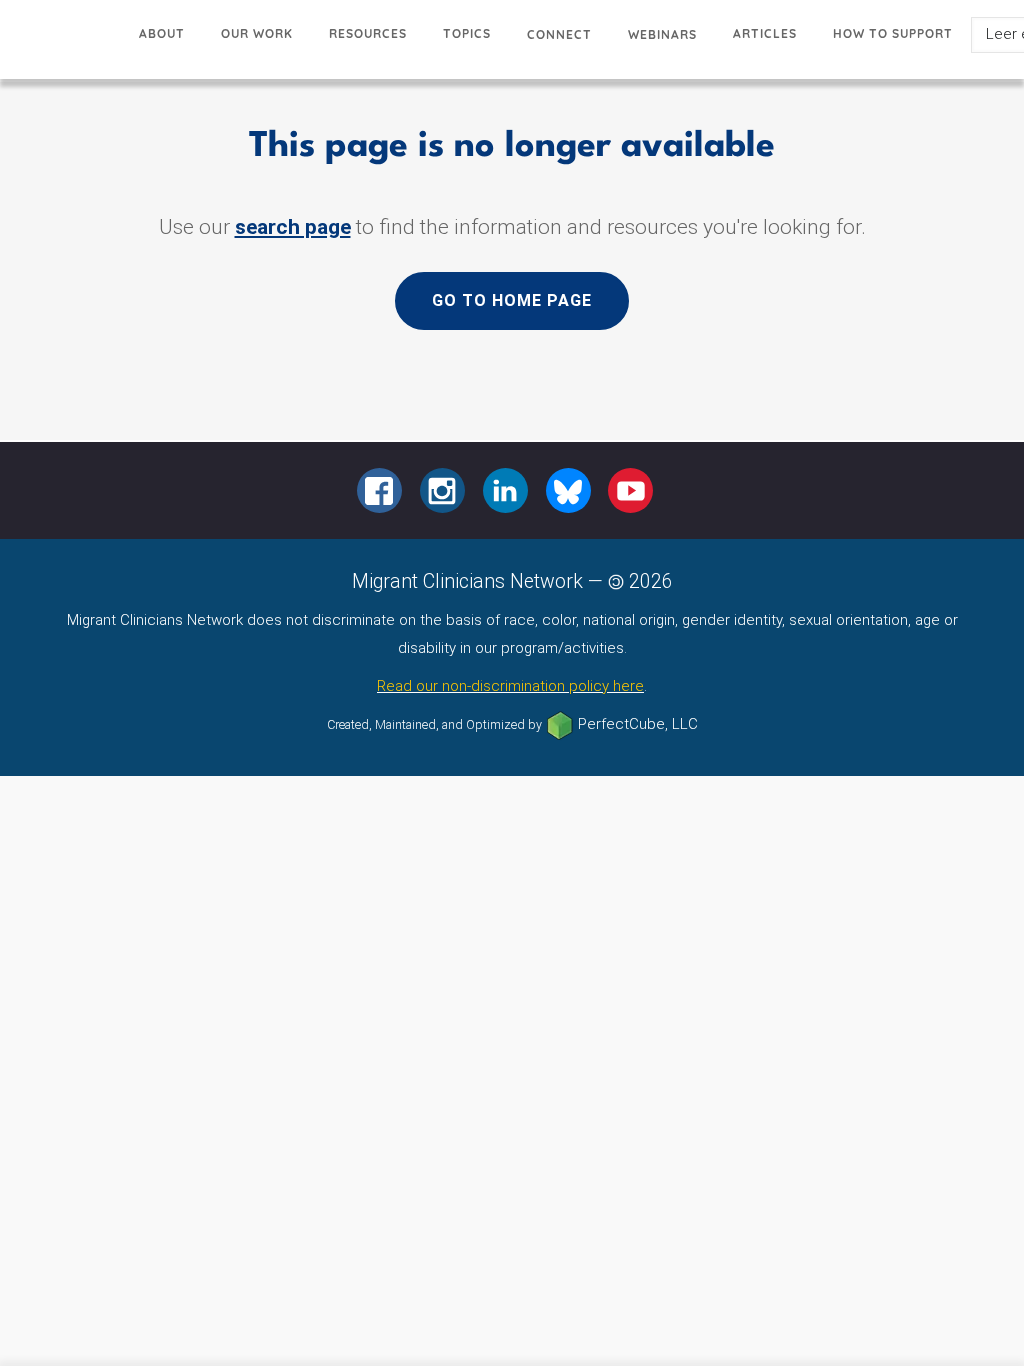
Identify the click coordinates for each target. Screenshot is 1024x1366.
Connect (559, 34)
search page (293, 227)
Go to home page (512, 300)
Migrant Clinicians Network (60, 44)
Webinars (662, 34)
